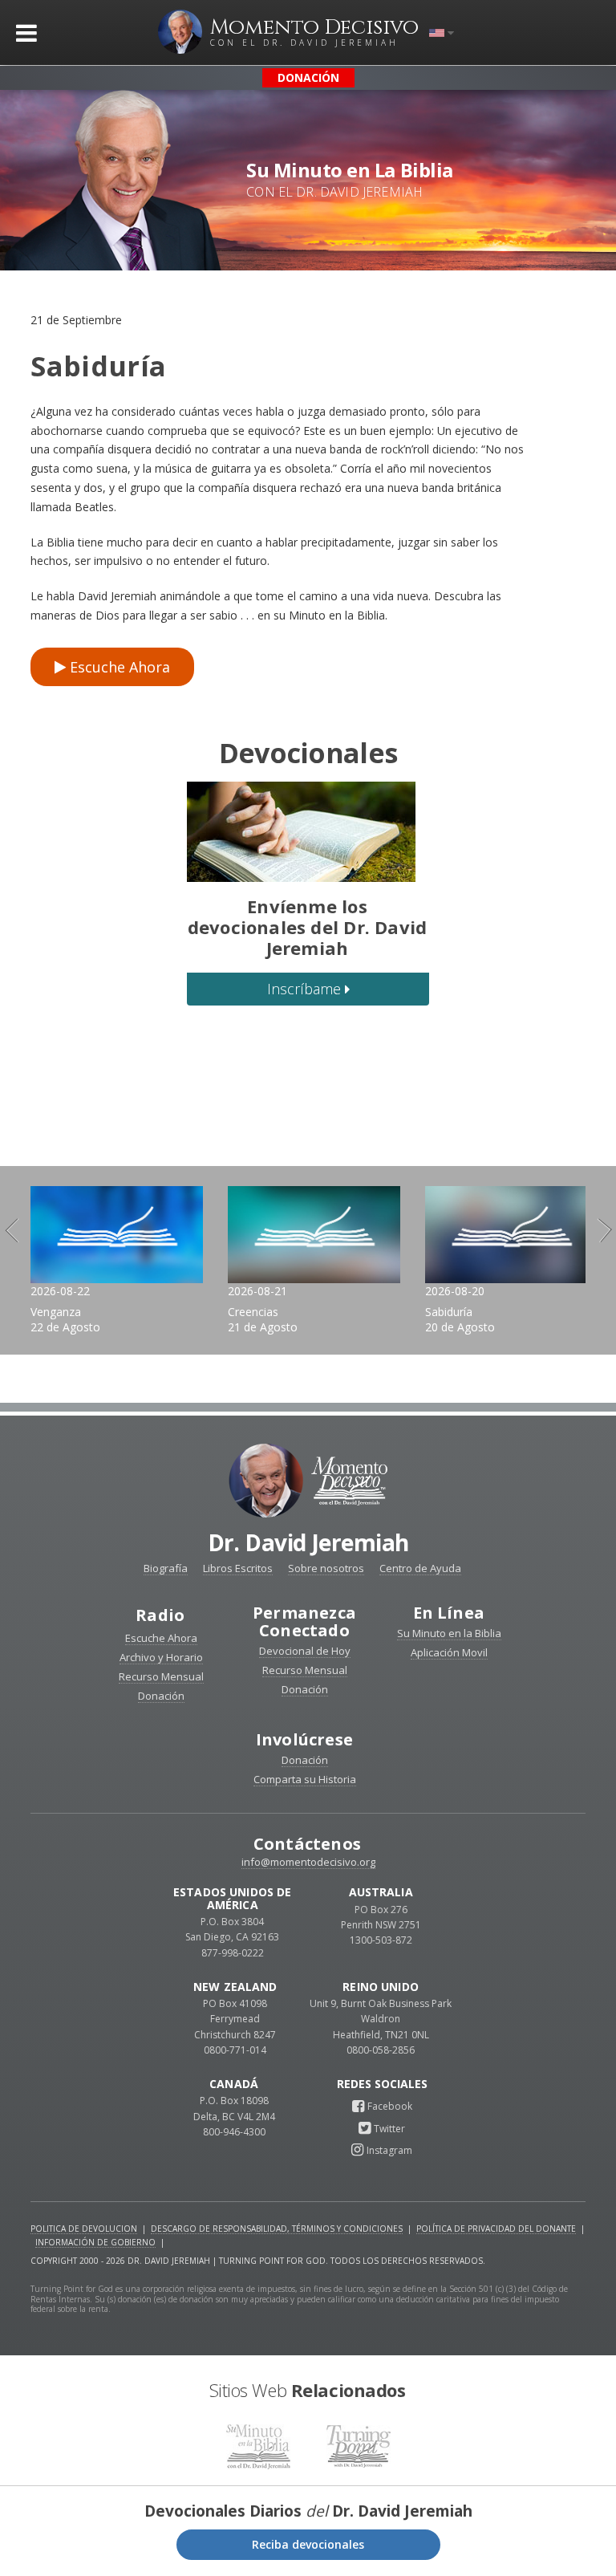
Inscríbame (306, 989)
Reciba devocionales (308, 2544)
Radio (160, 1615)
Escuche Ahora (118, 667)
